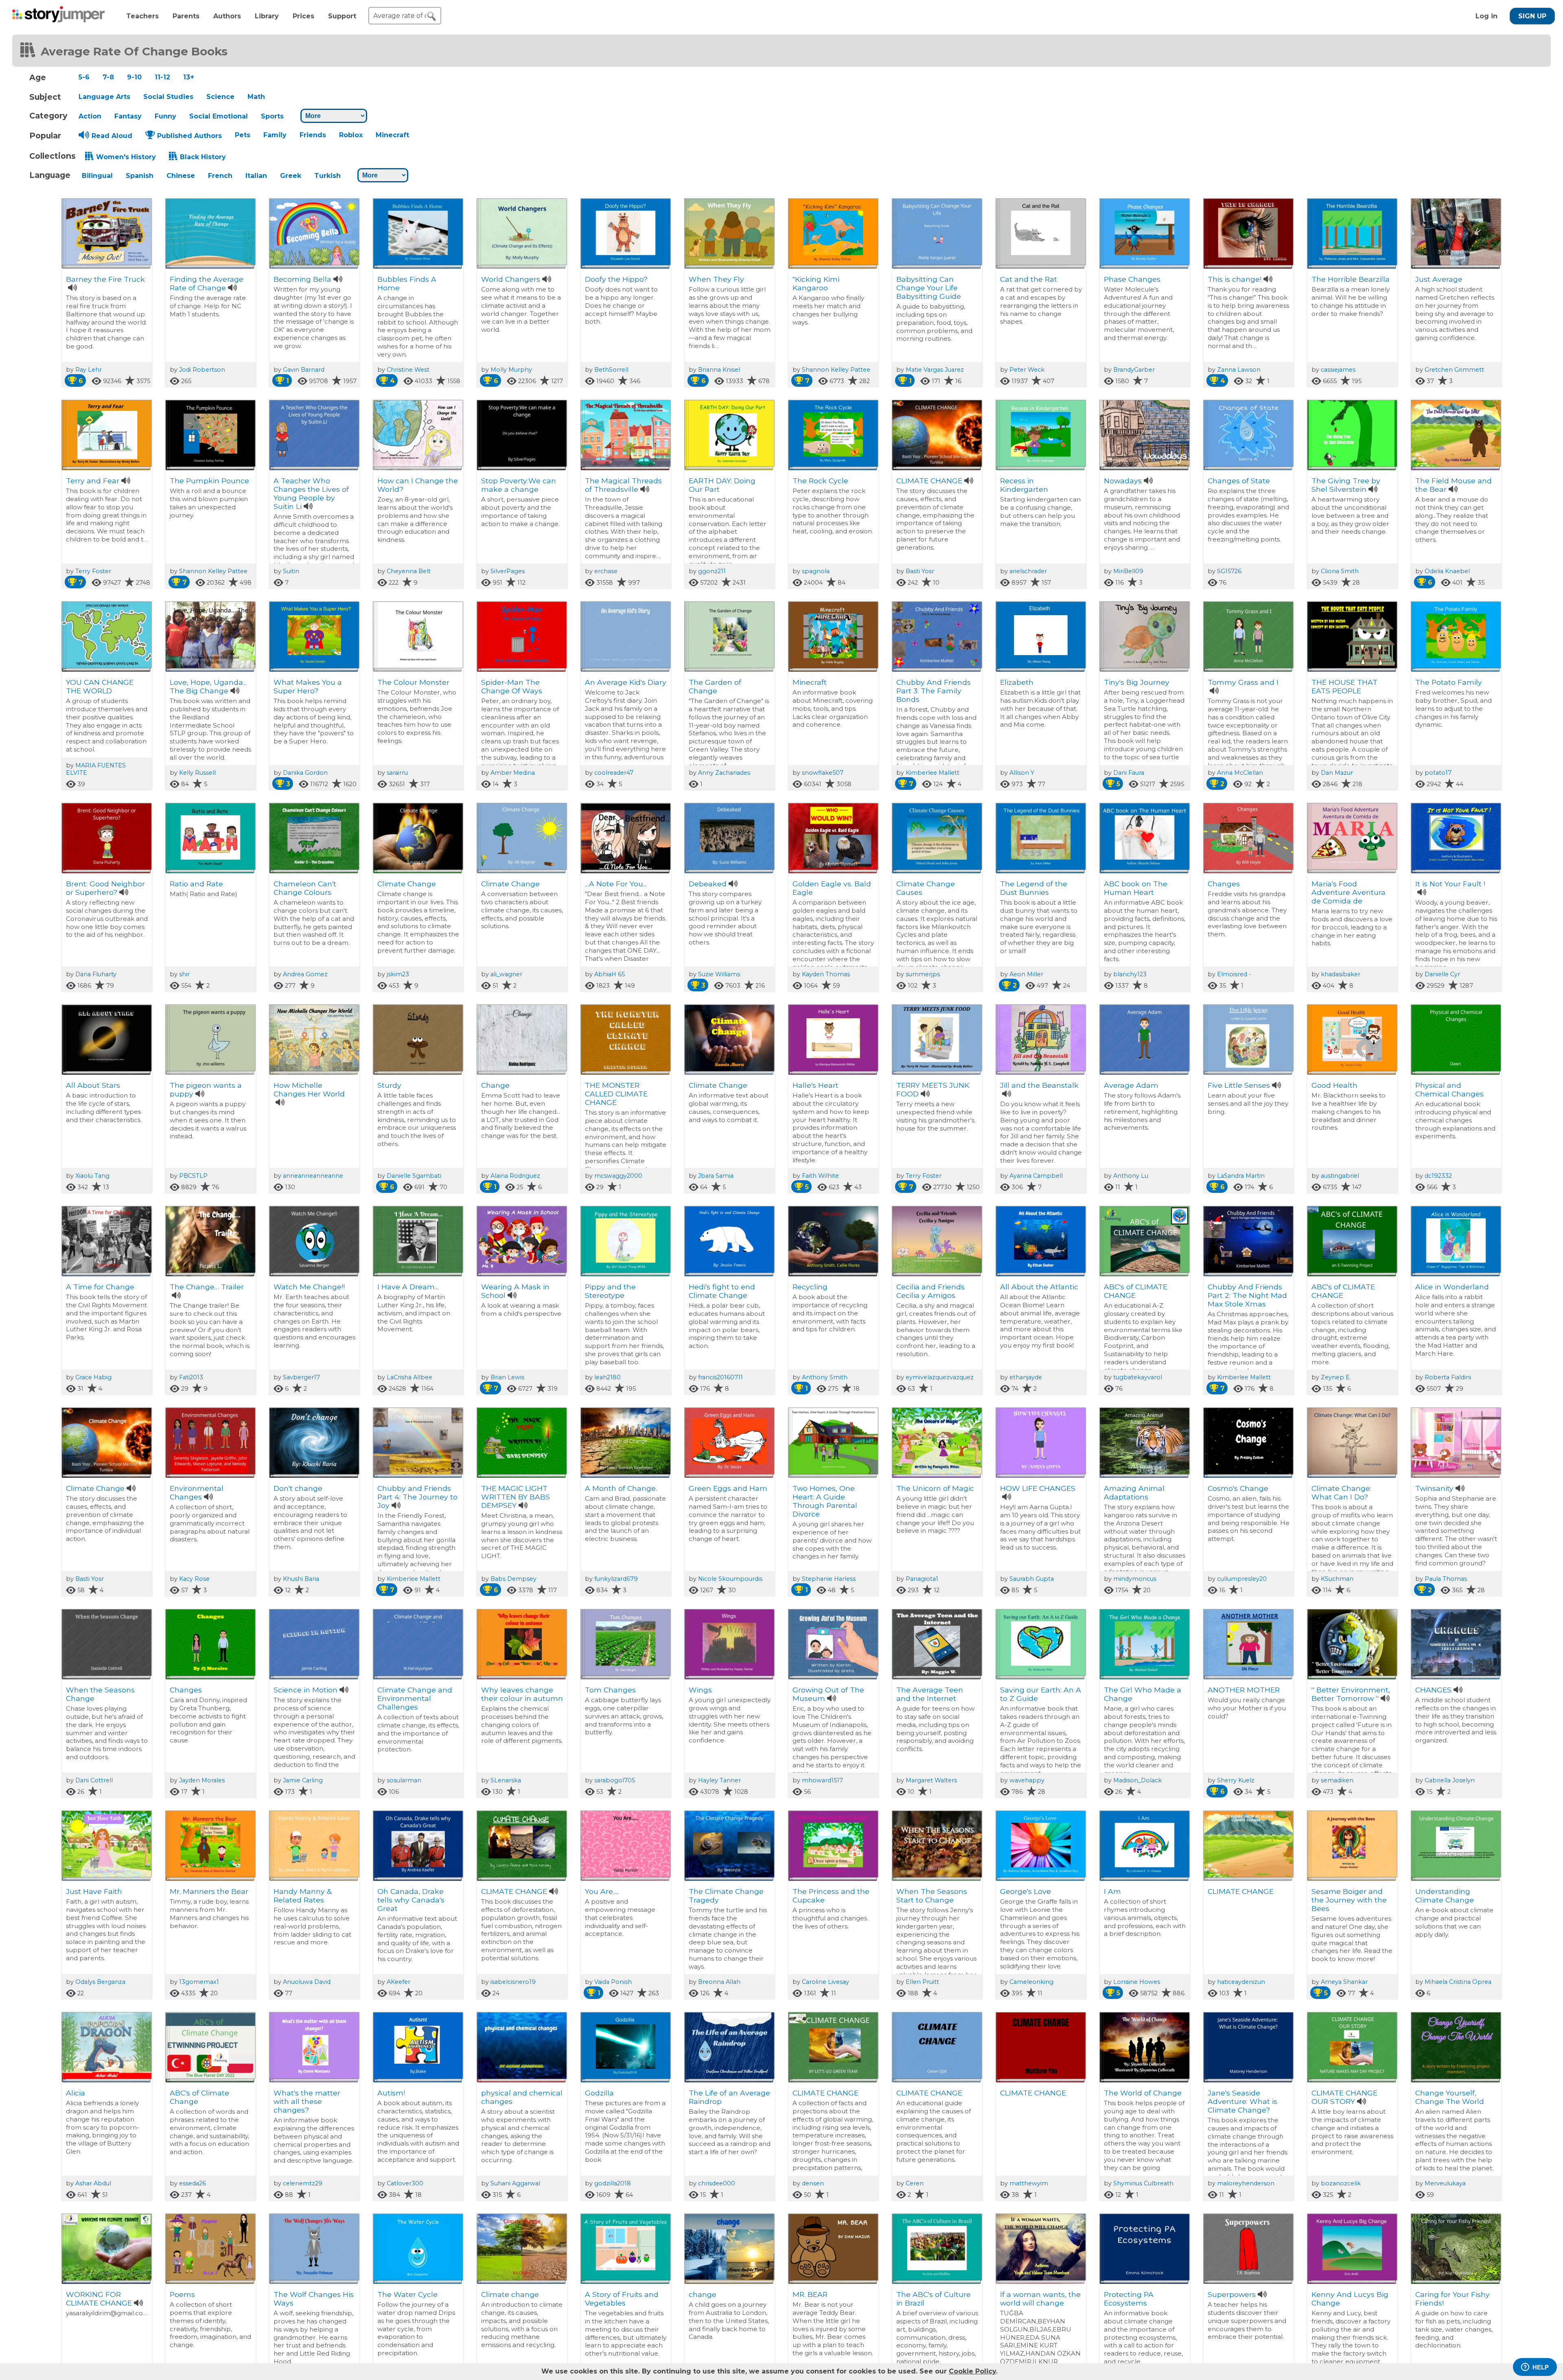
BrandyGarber (1134, 370)
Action (90, 116)
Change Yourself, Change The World (1450, 2097)
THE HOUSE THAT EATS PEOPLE (1344, 686)
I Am (1112, 1891)
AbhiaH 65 (610, 974)
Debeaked (708, 884)
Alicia (76, 2093)
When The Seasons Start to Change (932, 1896)
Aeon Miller (1026, 974)
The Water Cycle (407, 2294)
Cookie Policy (972, 2371)
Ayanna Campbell (1036, 1176)
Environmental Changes (197, 1492)
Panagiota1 (922, 1579)
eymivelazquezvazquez (940, 1377)
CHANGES (1433, 1690)
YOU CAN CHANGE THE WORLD (100, 686)
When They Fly (716, 279)
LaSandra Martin (1241, 1176)
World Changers (511, 279)
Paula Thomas (1446, 1579)
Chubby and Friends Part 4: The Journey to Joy (417, 1497)
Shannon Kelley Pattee (836, 370)
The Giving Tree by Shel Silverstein (1346, 485)
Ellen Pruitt (922, 1982)
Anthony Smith (825, 1377)
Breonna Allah (719, 1982)
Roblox (351, 135)
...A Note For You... (616, 884)
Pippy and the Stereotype (610, 1291)
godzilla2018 (613, 2183)
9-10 (134, 77)
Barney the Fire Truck (105, 279)
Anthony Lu (1131, 1176)
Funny (165, 116)
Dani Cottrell (94, 1780)
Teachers (142, 16)
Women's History (126, 157)
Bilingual (97, 176)
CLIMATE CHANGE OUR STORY (1344, 2097)
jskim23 (398, 974)
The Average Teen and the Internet (930, 1694)
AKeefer (398, 1982)
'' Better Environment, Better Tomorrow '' (1351, 1694)
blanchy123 (1130, 974)
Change (495, 1085)
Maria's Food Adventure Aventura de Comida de (1348, 892)
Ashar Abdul (93, 2183)
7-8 (108, 77)
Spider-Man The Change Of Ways (512, 686)
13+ (189, 77)
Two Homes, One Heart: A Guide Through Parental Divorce (825, 1501)
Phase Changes (1132, 279)
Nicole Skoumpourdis (730, 1579)
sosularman (404, 1780)
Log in (1486, 16)
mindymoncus (1135, 1579)
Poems (182, 2294)
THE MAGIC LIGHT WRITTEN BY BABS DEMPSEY (516, 1497)
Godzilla (599, 2093)
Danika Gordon (305, 773)
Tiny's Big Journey (1137, 682)
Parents (186, 16)
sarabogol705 (615, 1780)
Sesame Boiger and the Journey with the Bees (1349, 1900)
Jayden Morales (202, 1780)
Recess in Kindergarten (1024, 485)
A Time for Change (100, 1287)
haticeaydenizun (1241, 1982)
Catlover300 (405, 2183)
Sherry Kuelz (1236, 1780)
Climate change (510, 2294)
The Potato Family (1449, 682)
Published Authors (189, 136)
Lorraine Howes (1137, 1982)
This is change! (1235, 279)
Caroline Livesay (825, 1982)
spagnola (816, 571)
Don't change (298, 1488)
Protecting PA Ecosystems (1129, 2299)
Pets (243, 135)
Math (256, 97)
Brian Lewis (507, 1377)
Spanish (140, 176)
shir (184, 974)
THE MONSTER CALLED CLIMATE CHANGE (616, 1094)
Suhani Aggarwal (515, 2183)
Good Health (1334, 1085)
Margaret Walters (931, 1780)
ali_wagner (506, 974)
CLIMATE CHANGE (929, 481)
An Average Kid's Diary (626, 682)
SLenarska (506, 1780)
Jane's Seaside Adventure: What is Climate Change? (1242, 2101)
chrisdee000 (717, 2183)
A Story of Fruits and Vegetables (622, 2299)
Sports (272, 116)
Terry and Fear (93, 481)
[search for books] (431, 16)
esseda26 (193, 2183)
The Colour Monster (413, 682)
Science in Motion (305, 1690)
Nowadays (1123, 481)
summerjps (923, 974)
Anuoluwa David (307, 1982)
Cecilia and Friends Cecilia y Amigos (930, 1291)
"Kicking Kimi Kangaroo (816, 283)
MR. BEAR (810, 2294)
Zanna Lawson (1239, 370)
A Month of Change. (621, 1488)
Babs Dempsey (513, 1579)
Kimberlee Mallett (933, 773)
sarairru (397, 773)
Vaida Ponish (613, 1982)
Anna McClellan (1240, 773)
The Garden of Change (715, 686)
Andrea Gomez (305, 974)
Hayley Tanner (719, 1780)
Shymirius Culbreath (1143, 2183)
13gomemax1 (199, 1982)
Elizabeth (1017, 682)
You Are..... (602, 1891)
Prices (303, 16)
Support (342, 16)
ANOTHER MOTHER (1244, 1690)
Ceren (915, 2183)
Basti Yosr (920, 571)
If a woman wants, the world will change (1040, 2299)
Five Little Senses (1239, 1085)
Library (267, 16)
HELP (1541, 2367)
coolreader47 (614, 773)
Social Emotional (219, 116)
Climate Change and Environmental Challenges (415, 1698)
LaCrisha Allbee (409, 1377)
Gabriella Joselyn (1450, 1780)
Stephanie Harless (829, 1579)
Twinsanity (1434, 1488)
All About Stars (93, 1085)
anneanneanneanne (313, 1176)
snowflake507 (823, 773)
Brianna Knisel (719, 370)
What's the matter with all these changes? (307, 2101)
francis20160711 (720, 1377)
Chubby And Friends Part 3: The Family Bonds (934, 691)
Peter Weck (1027, 370)
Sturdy (389, 1085)
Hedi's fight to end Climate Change (722, 1291)
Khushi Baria (301, 1579)
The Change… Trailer (207, 1287)
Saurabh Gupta (1032, 1579)
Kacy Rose (194, 1579)
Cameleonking (1031, 1982)
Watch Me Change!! (309, 1287)
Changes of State (1239, 481)
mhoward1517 (822, 1780)
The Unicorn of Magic (935, 1488)
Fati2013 (191, 1377)
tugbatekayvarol (1138, 1377)
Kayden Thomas (826, 974)
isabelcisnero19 (513, 1982)
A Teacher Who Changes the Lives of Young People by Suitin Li (311, 493)
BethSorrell (611, 370)
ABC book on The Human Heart (1136, 888)
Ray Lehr (89, 370)
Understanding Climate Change (1445, 1896)
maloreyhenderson (1246, 2183)
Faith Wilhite (820, 1176)
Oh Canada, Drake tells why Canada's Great (411, 1900)
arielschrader (1028, 571)
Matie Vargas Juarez (935, 370)
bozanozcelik (1341, 2183)
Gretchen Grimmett (1454, 370)
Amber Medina (513, 773)
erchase (606, 571)
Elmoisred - (1234, 974)
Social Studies (168, 97)
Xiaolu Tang (92, 1176)
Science (220, 97)
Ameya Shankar (1344, 1982)
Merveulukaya (1445, 2183)
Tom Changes (610, 1690)
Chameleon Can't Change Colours (305, 888)
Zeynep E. (1336, 1377)
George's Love (1026, 1891)
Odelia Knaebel (1447, 571)
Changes (1224, 884)
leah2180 (607, 1377)
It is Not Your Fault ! (1450, 884)
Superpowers (1232, 2294)
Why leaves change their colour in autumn (522, 1694)
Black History (203, 157)
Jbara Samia (716, 1176)
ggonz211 (712, 571)
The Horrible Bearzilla (1351, 279)
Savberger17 (301, 1377)
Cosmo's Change (1238, 1488)
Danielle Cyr (1442, 974)
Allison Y (1022, 773)
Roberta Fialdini (1448, 1377)
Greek (291, 176)
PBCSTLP (193, 1176)
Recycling (810, 1287)
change (703, 2294)
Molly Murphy (511, 370)
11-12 (162, 77)
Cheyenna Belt (409, 571)
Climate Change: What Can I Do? (1341, 1492)
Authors (227, 16)
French (220, 176)
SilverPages (508, 571)
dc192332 (1438, 1176)
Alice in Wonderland (1452, 1287)
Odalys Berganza (100, 1982)
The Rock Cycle (820, 481)
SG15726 (1229, 571)
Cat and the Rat (1029, 279)
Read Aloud (112, 136)
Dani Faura (1129, 773)
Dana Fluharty (96, 974)
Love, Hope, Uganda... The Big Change (208, 686)
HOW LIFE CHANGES (1038, 1488)
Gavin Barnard (304, 370)
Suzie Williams (719, 974)
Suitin (291, 571)
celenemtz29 (303, 2183)
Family (275, 135)
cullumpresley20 (1242, 1579)
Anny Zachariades (724, 773)
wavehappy (1027, 1780)
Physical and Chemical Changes (1449, 1089)
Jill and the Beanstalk (1039, 1085)
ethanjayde (1026, 1377)
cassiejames (1338, 370)
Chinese (181, 176)
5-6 (84, 77)
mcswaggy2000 (618, 1176)
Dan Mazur (1337, 773)
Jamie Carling (303, 1780)
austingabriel (1340, 1176)
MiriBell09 (1128, 571)
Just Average (1439, 279)
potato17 (1438, 773)
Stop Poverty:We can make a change (519, 485)
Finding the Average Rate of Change (207, 283)
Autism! (391, 2093)
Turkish (327, 176)
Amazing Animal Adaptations (1134, 1492)
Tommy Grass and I (1243, 682)
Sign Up (1532, 16)
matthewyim (1029, 2183)
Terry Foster (93, 571)
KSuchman (1337, 1579)
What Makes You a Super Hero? (308, 686)
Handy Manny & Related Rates (302, 1896)
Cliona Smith (1340, 571)
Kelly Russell (197, 773)
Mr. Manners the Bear (209, 1891)
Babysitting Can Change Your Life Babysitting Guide (929, 288)
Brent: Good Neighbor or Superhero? (105, 888)
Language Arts (104, 97)
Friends (313, 135)
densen (813, 2183)
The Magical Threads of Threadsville (623, 485)
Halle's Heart (815, 1085)
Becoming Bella (302, 279)
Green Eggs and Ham (728, 1488)
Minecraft (392, 135)
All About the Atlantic (1039, 1287)
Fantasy (128, 116)
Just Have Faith (94, 1891)
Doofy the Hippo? (616, 279)
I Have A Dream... (408, 1287)
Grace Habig (93, 1377)
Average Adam (1131, 1085)
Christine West (408, 370)
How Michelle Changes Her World (309, 1089)
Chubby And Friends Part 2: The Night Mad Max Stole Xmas (1247, 1295)
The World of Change (1143, 2093)
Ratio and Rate (196, 884)
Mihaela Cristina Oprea (1458, 1982)
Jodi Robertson (202, 370)
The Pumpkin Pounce (209, 481)
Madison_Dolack (1137, 1780)
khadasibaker (1341, 974)
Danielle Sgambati (414, 1176)
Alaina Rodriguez (515, 1176)
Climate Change (407, 884)
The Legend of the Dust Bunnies (1034, 888)
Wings (700, 1690)
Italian (256, 176)
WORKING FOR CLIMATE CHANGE (99, 2299)
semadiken (1337, 1780)
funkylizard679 (616, 1579)
